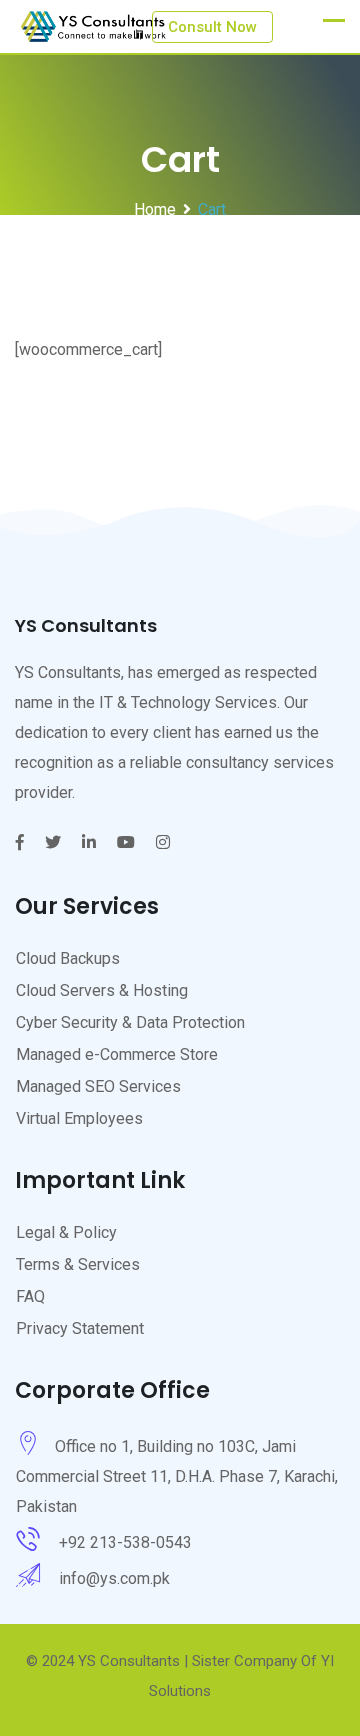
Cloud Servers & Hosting (102, 990)
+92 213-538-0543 (125, 1542)
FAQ (30, 1296)
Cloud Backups (68, 958)
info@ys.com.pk (114, 1578)
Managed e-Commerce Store (117, 1054)
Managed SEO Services (98, 1086)
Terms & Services (78, 1264)
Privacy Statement (80, 1328)
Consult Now (212, 27)
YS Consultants (129, 1661)
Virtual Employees (79, 1118)
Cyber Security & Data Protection (130, 1022)
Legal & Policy (66, 1232)
